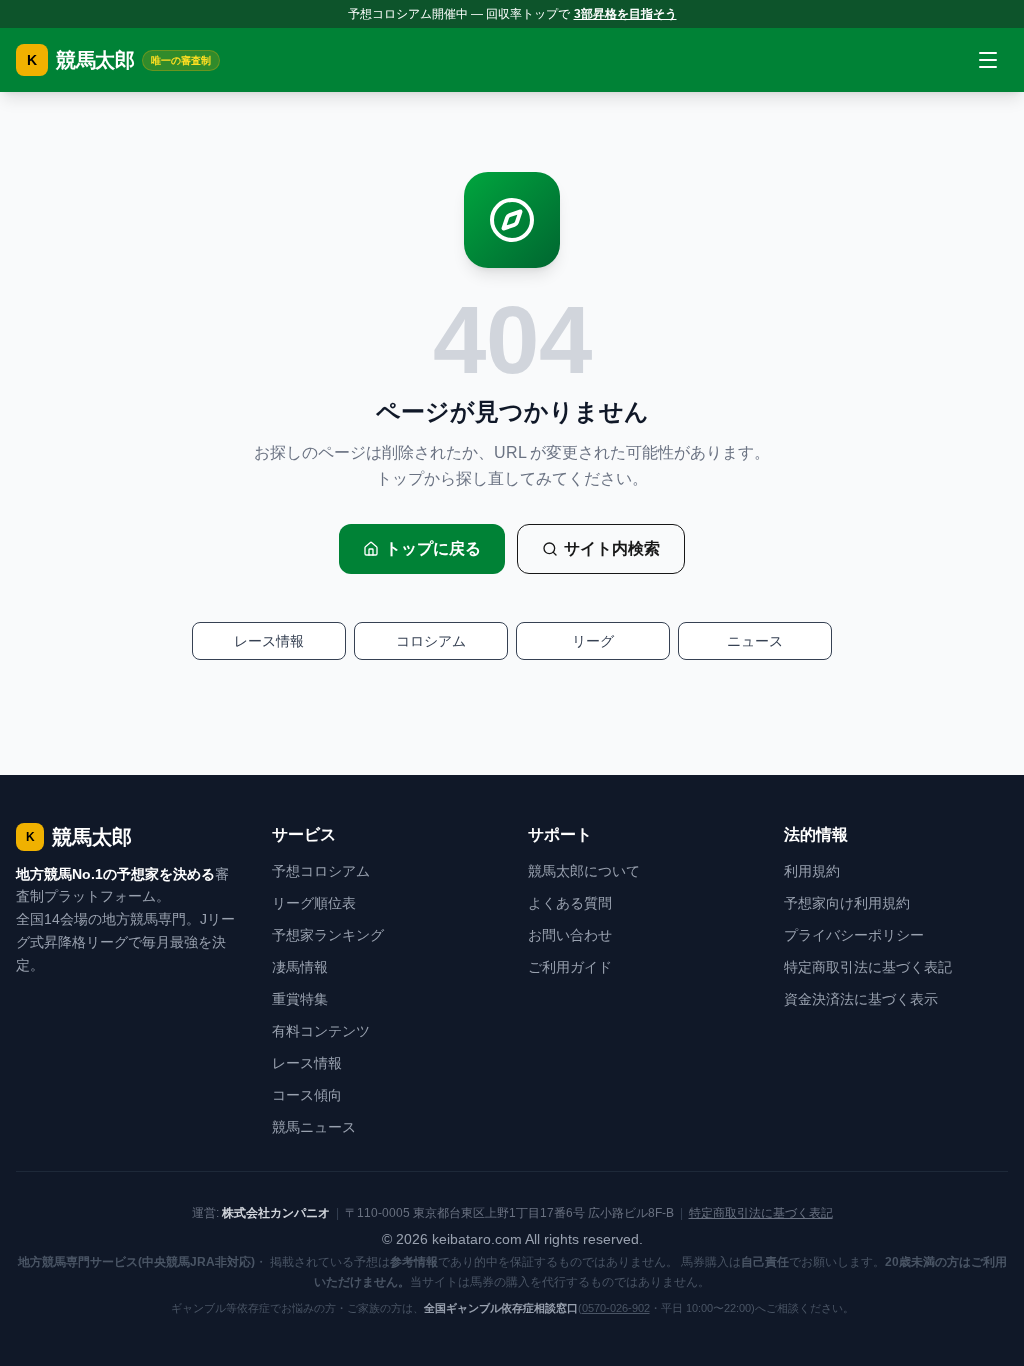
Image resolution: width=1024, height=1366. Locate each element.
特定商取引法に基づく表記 (868, 967)
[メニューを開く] (988, 60)
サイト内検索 (612, 548)
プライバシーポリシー (854, 935)
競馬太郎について (584, 871)
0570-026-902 (616, 1308)
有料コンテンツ (321, 1031)
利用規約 (812, 871)
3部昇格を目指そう (625, 14)
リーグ (593, 641)
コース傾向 (307, 1095)
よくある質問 (570, 903)
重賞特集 (300, 999)
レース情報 (269, 641)
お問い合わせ (570, 935)
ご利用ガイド (570, 967)
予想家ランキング (328, 935)
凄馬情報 (300, 967)
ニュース (755, 641)
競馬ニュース (314, 1127)
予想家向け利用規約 (847, 903)
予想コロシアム (321, 871)
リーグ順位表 (314, 903)
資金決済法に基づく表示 (861, 999)
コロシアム (431, 641)
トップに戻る (433, 548)
